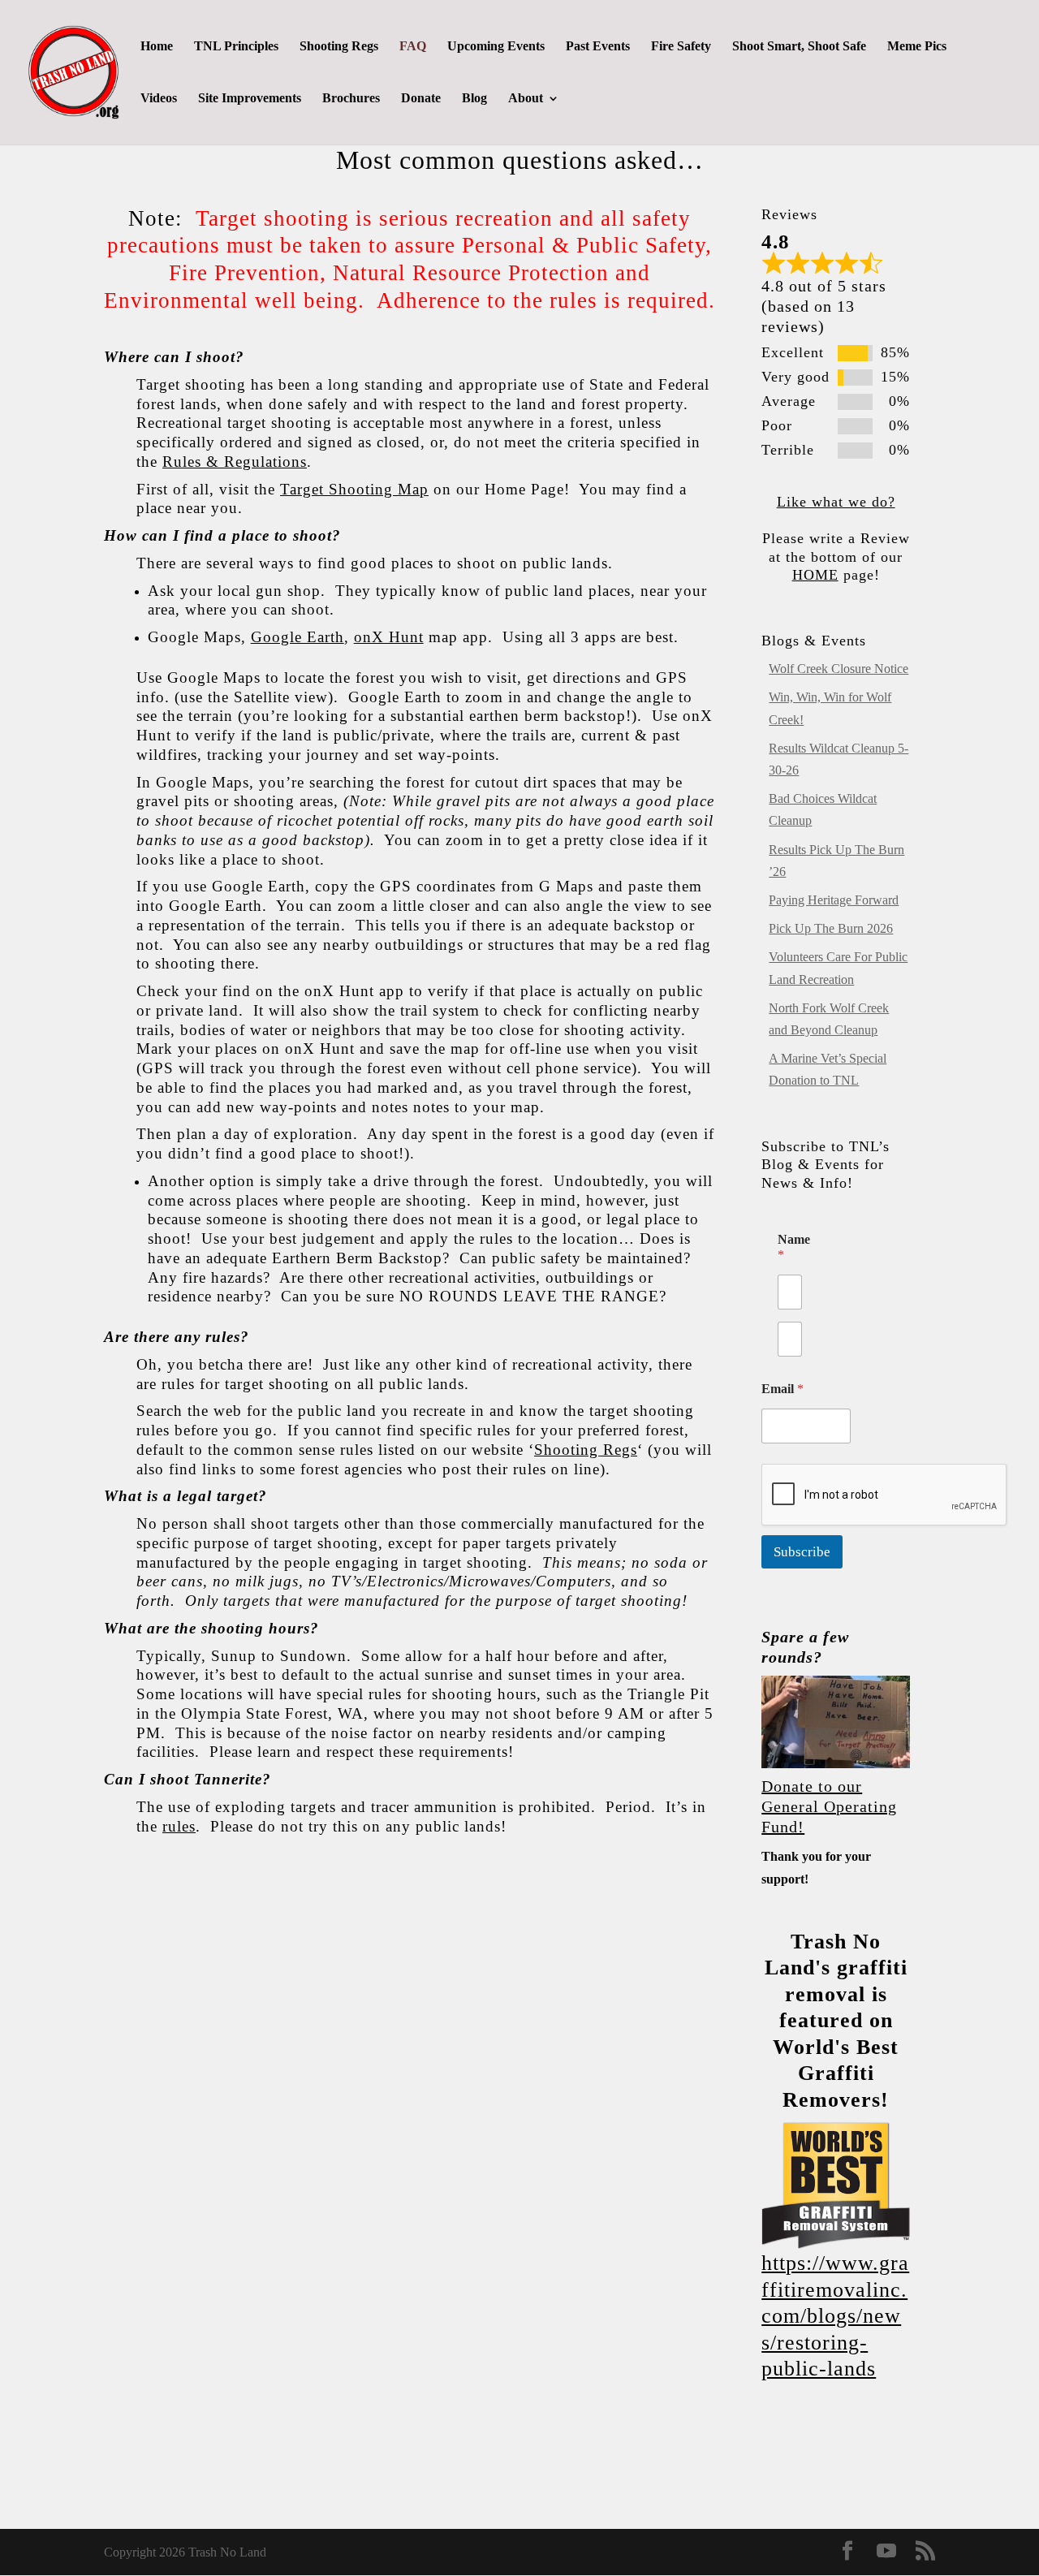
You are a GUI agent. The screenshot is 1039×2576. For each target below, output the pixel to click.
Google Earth (297, 637)
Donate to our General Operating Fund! (829, 1806)
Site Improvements (250, 99)
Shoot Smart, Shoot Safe (799, 47)
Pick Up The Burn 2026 (831, 928)
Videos (159, 99)
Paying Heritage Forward (834, 900)
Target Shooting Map (354, 489)
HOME (815, 575)
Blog (474, 99)
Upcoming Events (496, 47)
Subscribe (802, 1552)
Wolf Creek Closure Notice (839, 669)
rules (179, 1826)
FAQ (413, 47)
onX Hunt (389, 637)
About (526, 99)
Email (782, 1389)
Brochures (351, 99)
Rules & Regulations (235, 462)
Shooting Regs (339, 47)
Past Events (598, 47)
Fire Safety (681, 47)
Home (157, 47)
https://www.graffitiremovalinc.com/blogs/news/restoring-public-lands (835, 2316)
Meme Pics (917, 47)
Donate (421, 99)
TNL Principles (236, 47)
